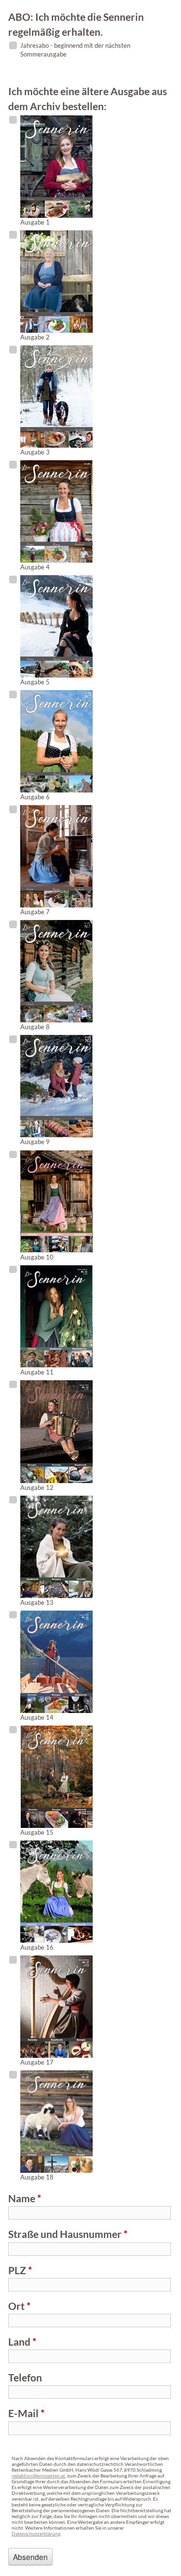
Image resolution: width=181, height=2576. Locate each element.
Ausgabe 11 (37, 1372)
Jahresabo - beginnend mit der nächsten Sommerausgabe (75, 50)
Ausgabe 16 (37, 1947)
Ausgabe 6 (35, 797)
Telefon (25, 2377)
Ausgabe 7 (35, 912)
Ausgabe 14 (37, 1717)
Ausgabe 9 (35, 1142)
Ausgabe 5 (35, 682)
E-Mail (26, 2413)
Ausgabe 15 (37, 1832)
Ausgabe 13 (37, 1602)
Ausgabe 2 (35, 337)
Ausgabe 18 (37, 2177)
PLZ (20, 2270)
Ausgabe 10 (37, 1257)
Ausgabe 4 (35, 567)
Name (25, 2198)
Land (22, 2342)
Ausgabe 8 (35, 1027)
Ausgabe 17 (37, 2062)
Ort (19, 2306)
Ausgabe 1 (35, 222)
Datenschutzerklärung (36, 2534)
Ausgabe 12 (37, 1487)
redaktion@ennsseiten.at (38, 2476)
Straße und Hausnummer (68, 2234)
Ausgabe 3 (35, 452)
